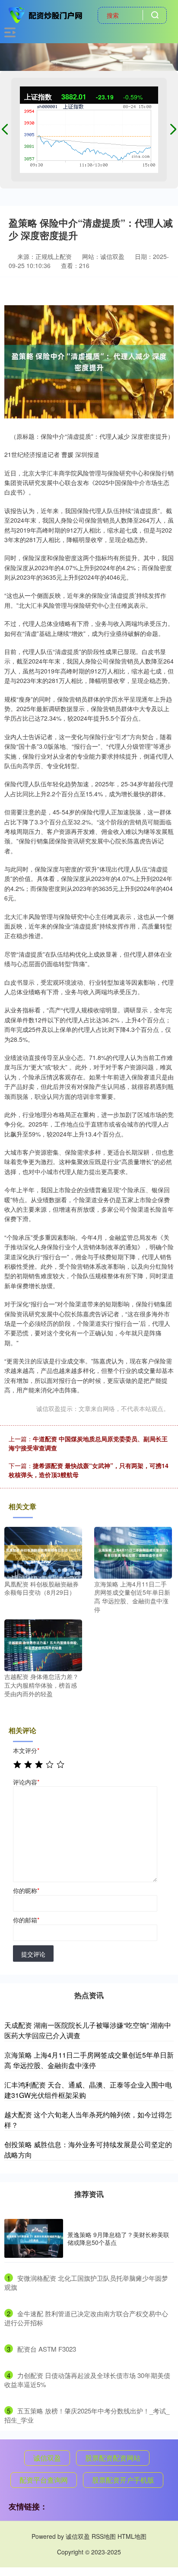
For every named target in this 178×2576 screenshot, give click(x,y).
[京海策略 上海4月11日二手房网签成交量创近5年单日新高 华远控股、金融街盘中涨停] (133, 1551)
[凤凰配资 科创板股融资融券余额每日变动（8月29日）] (43, 1551)
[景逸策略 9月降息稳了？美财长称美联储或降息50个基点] (34, 2239)
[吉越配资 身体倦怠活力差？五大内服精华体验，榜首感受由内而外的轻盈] (43, 1644)
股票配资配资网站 (113, 2458)
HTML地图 (132, 2536)
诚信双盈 (47, 2458)
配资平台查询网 (44, 2480)
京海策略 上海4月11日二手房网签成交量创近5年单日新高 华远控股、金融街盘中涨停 (89, 2060)
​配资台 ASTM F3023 (47, 2349)
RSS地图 (104, 2536)
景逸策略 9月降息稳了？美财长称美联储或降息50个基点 (118, 2238)
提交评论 (33, 1954)
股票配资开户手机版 (123, 2480)
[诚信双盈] (46, 14)
